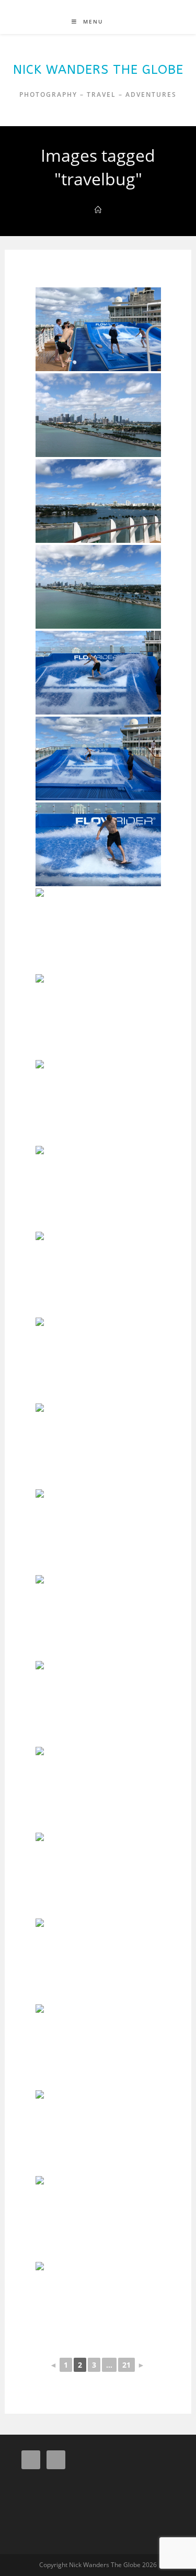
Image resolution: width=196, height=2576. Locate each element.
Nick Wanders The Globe (98, 70)
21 (126, 2365)
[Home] (98, 210)
